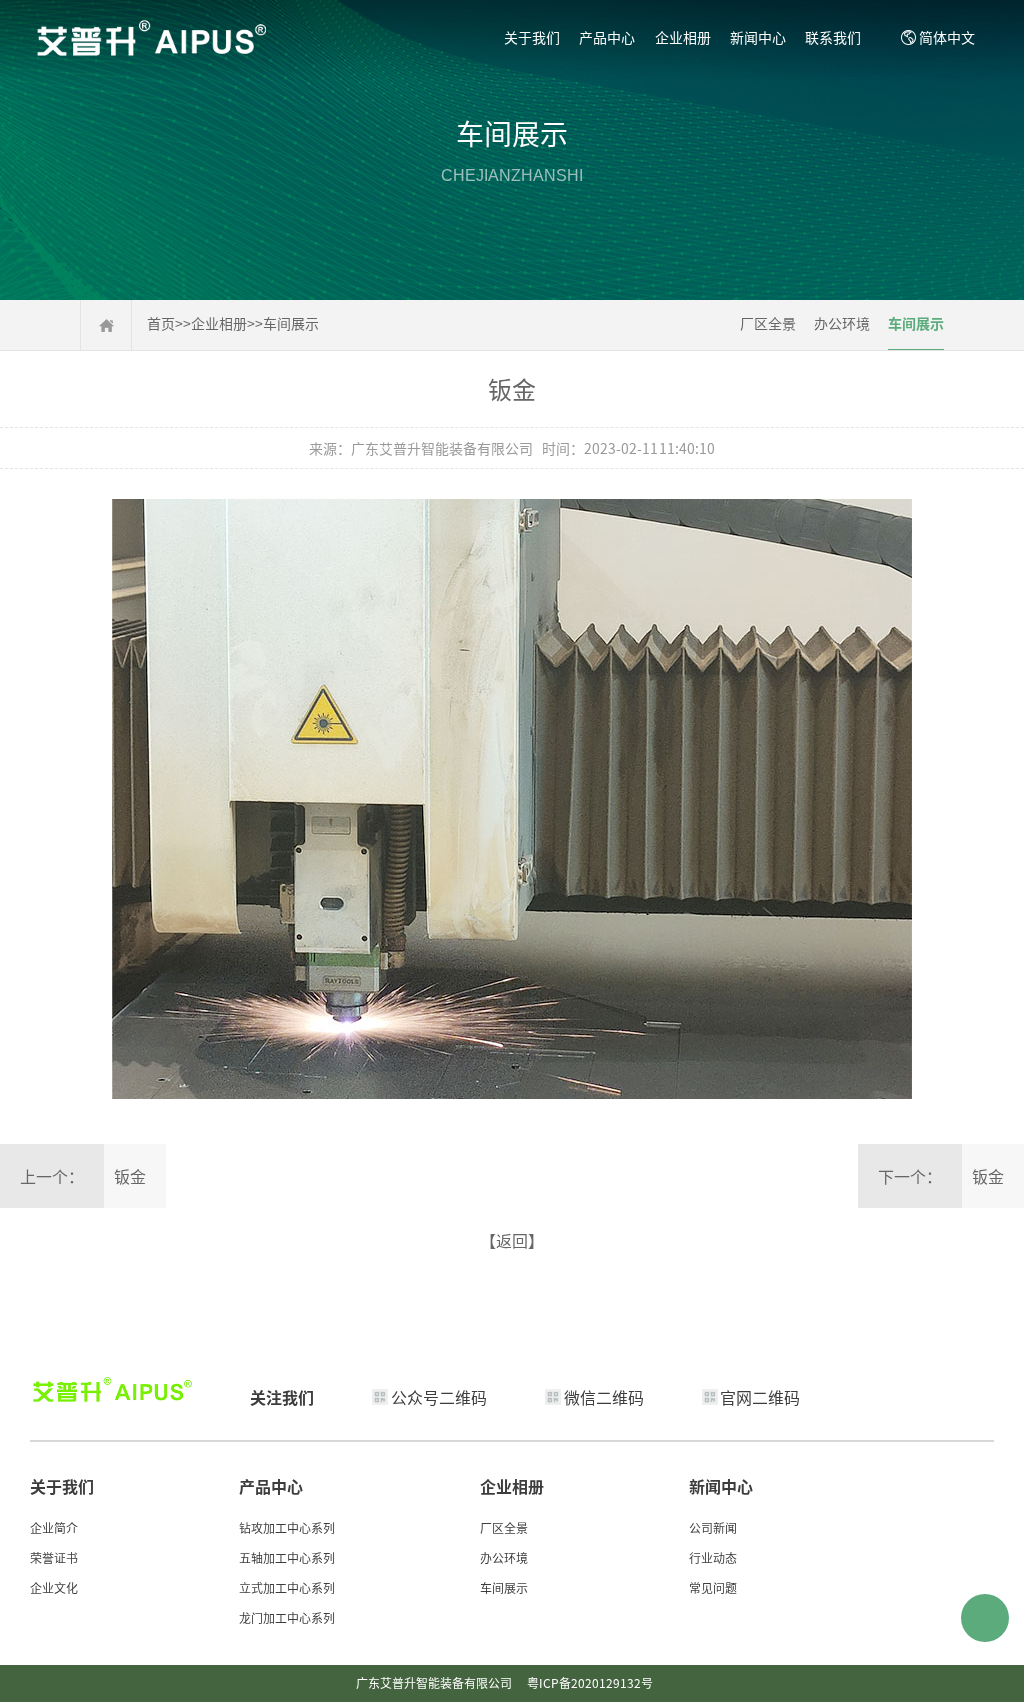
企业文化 (54, 1587)
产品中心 (607, 37)
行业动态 (713, 1557)
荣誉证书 (54, 1557)
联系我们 (833, 37)
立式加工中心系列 (287, 1587)
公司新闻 (713, 1527)
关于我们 (532, 37)
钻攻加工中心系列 (287, 1527)
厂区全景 (768, 323)
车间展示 (291, 323)
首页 (161, 323)
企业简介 (54, 1527)
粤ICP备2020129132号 (590, 1682)
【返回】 (512, 1240)
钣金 (130, 1176)
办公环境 (842, 323)
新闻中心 (758, 37)
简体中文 (947, 37)
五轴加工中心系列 (287, 1557)
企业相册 (683, 37)
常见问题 (713, 1587)
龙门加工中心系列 (287, 1617)
